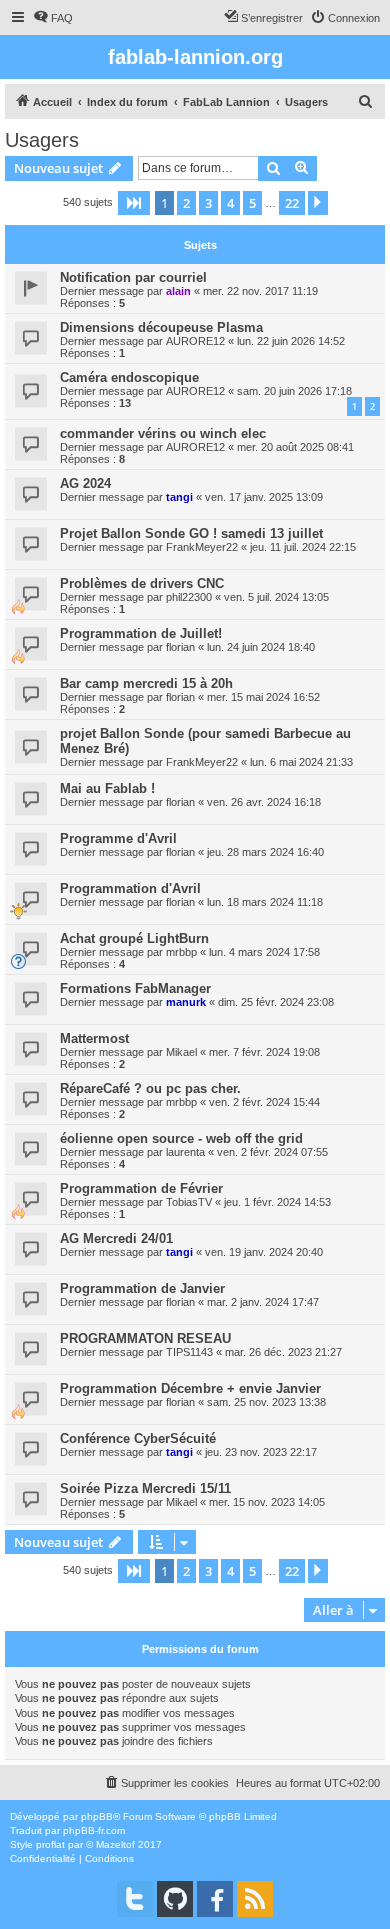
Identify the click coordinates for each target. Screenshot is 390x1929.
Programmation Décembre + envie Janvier (190, 1388)
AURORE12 (195, 341)
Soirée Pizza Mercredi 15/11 (145, 1488)
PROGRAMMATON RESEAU (145, 1338)
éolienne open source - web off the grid (181, 1138)
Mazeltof (115, 1844)
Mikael (181, 1052)
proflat (50, 1844)
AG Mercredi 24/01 (116, 1238)
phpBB (97, 1816)
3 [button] (208, 203)
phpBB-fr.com (94, 1830)
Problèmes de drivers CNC (142, 583)
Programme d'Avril (118, 838)
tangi (179, 497)
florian (180, 647)
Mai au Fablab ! (107, 788)
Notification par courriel (133, 277)
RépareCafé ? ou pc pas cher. (150, 1088)
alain (178, 291)
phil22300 (189, 597)
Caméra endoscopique (129, 377)
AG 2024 (85, 483)
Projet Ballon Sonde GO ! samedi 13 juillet (191, 533)
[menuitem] (53, 18)
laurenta (185, 1152)
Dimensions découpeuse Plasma (161, 327)
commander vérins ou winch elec (163, 433)
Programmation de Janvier (142, 1288)
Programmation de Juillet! (141, 633)
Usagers (42, 140)
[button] (134, 203)
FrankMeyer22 (202, 547)
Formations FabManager (135, 988)
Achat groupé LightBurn (134, 938)
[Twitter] (135, 1899)
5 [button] (252, 203)
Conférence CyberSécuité (138, 1438)
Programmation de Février (141, 1188)
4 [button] (230, 203)
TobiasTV (189, 1202)
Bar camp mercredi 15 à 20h (146, 683)
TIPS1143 (189, 1352)
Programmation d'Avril (130, 888)
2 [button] (186, 203)
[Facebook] (215, 1899)
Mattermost (94, 1038)
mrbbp (181, 952)
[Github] (175, 1899)
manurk (186, 1002)
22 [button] (292, 203)
